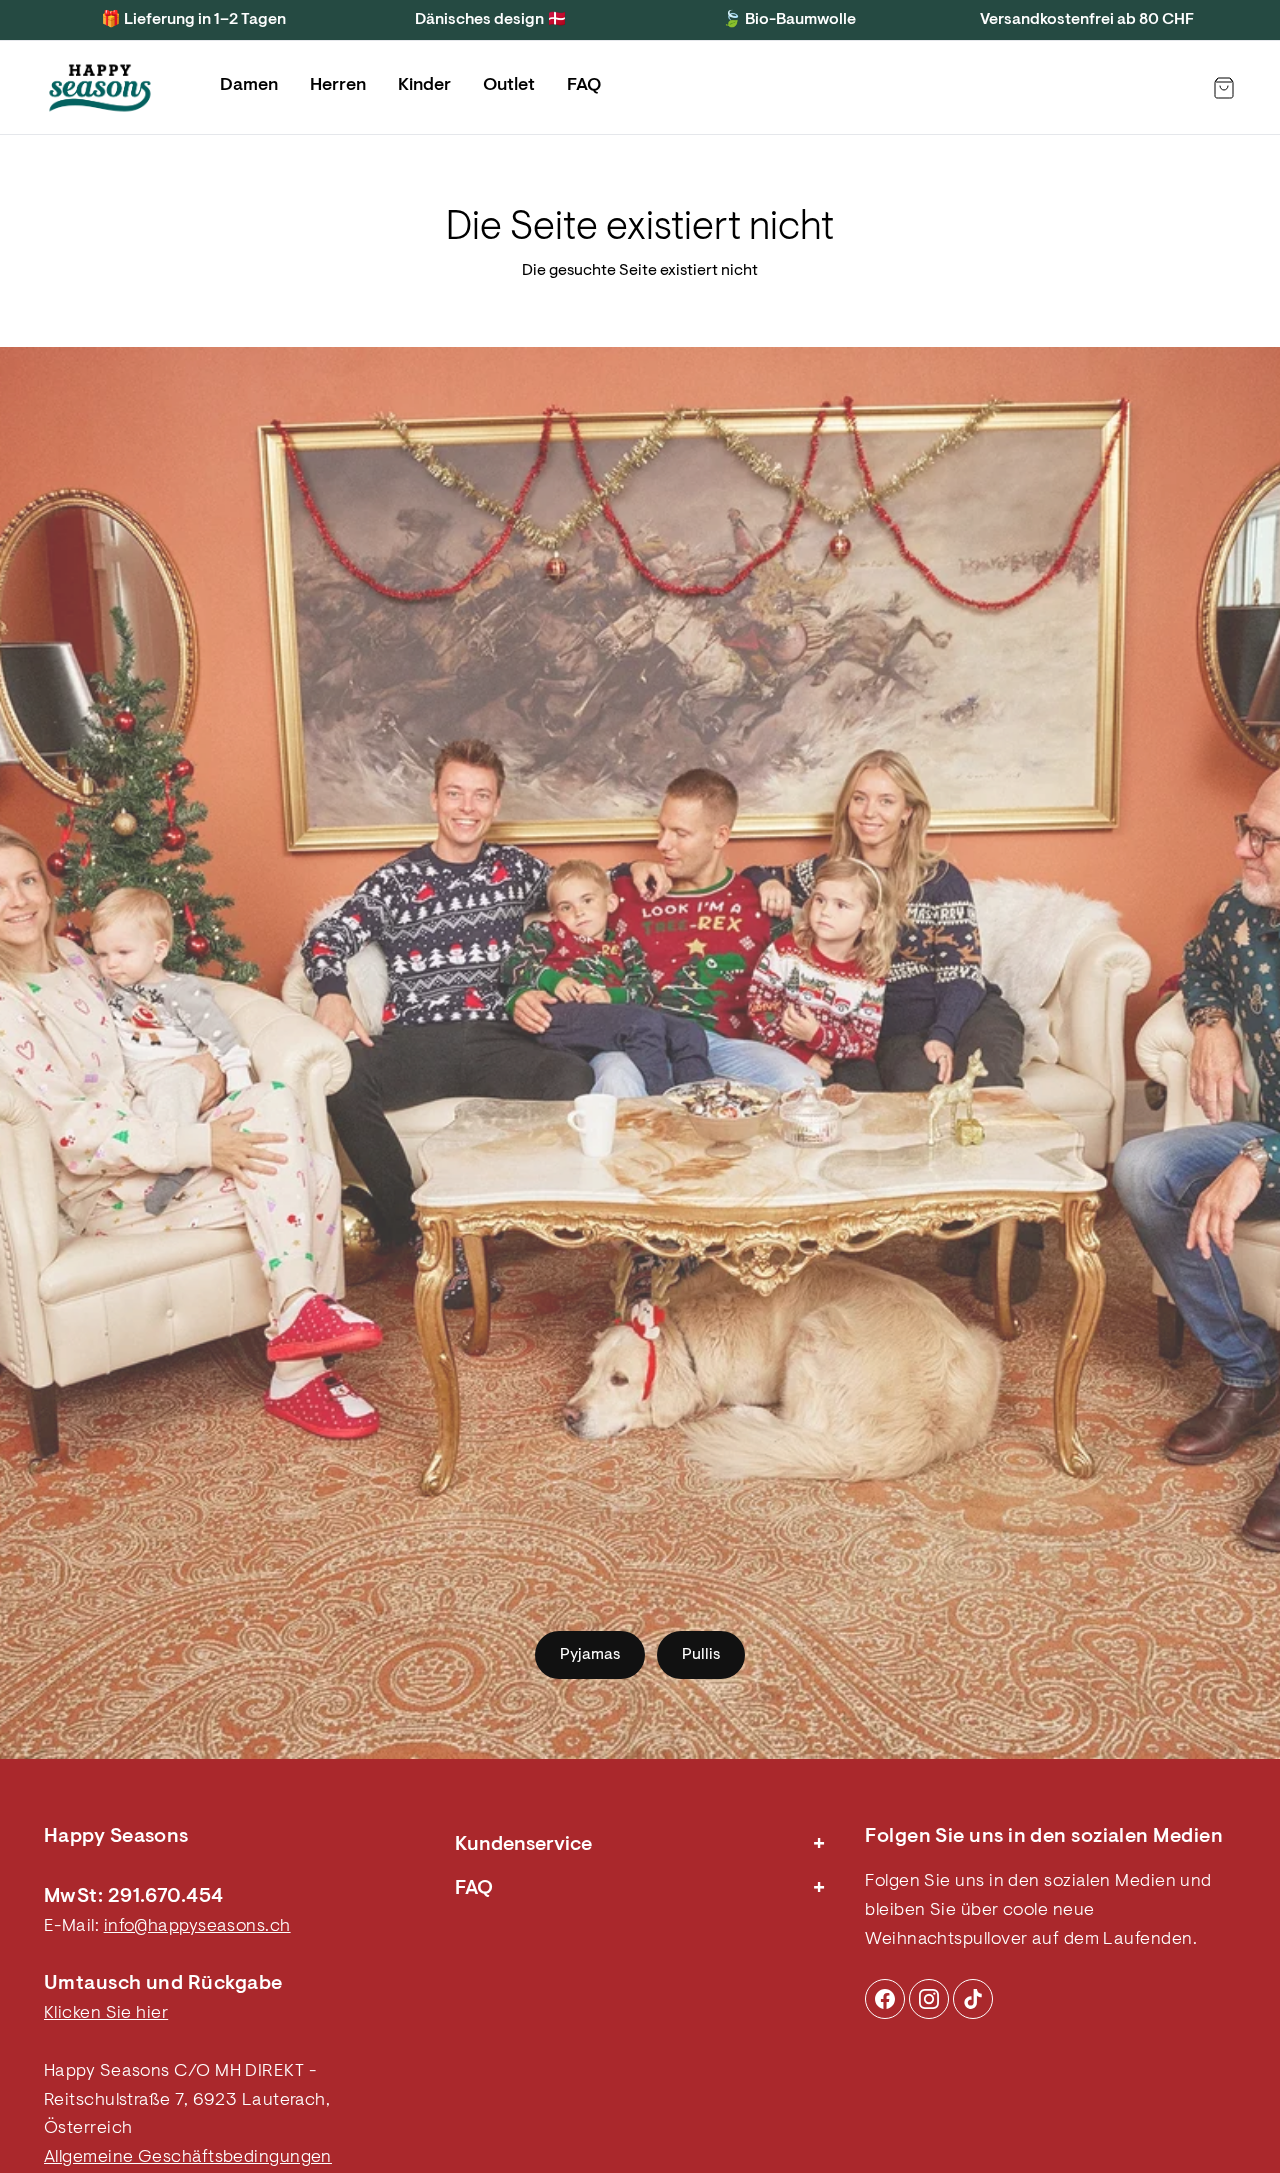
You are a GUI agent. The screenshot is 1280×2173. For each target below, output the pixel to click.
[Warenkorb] (1224, 88)
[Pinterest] (929, 1999)
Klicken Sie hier (106, 2014)
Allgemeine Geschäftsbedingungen (188, 2158)
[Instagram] (885, 1999)
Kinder (424, 86)
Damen (249, 86)
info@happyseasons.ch (197, 1927)
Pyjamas (590, 1655)
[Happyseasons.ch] (100, 88)
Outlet (509, 86)
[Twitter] (973, 1999)
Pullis (701, 1655)
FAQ (584, 86)
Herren (338, 86)
